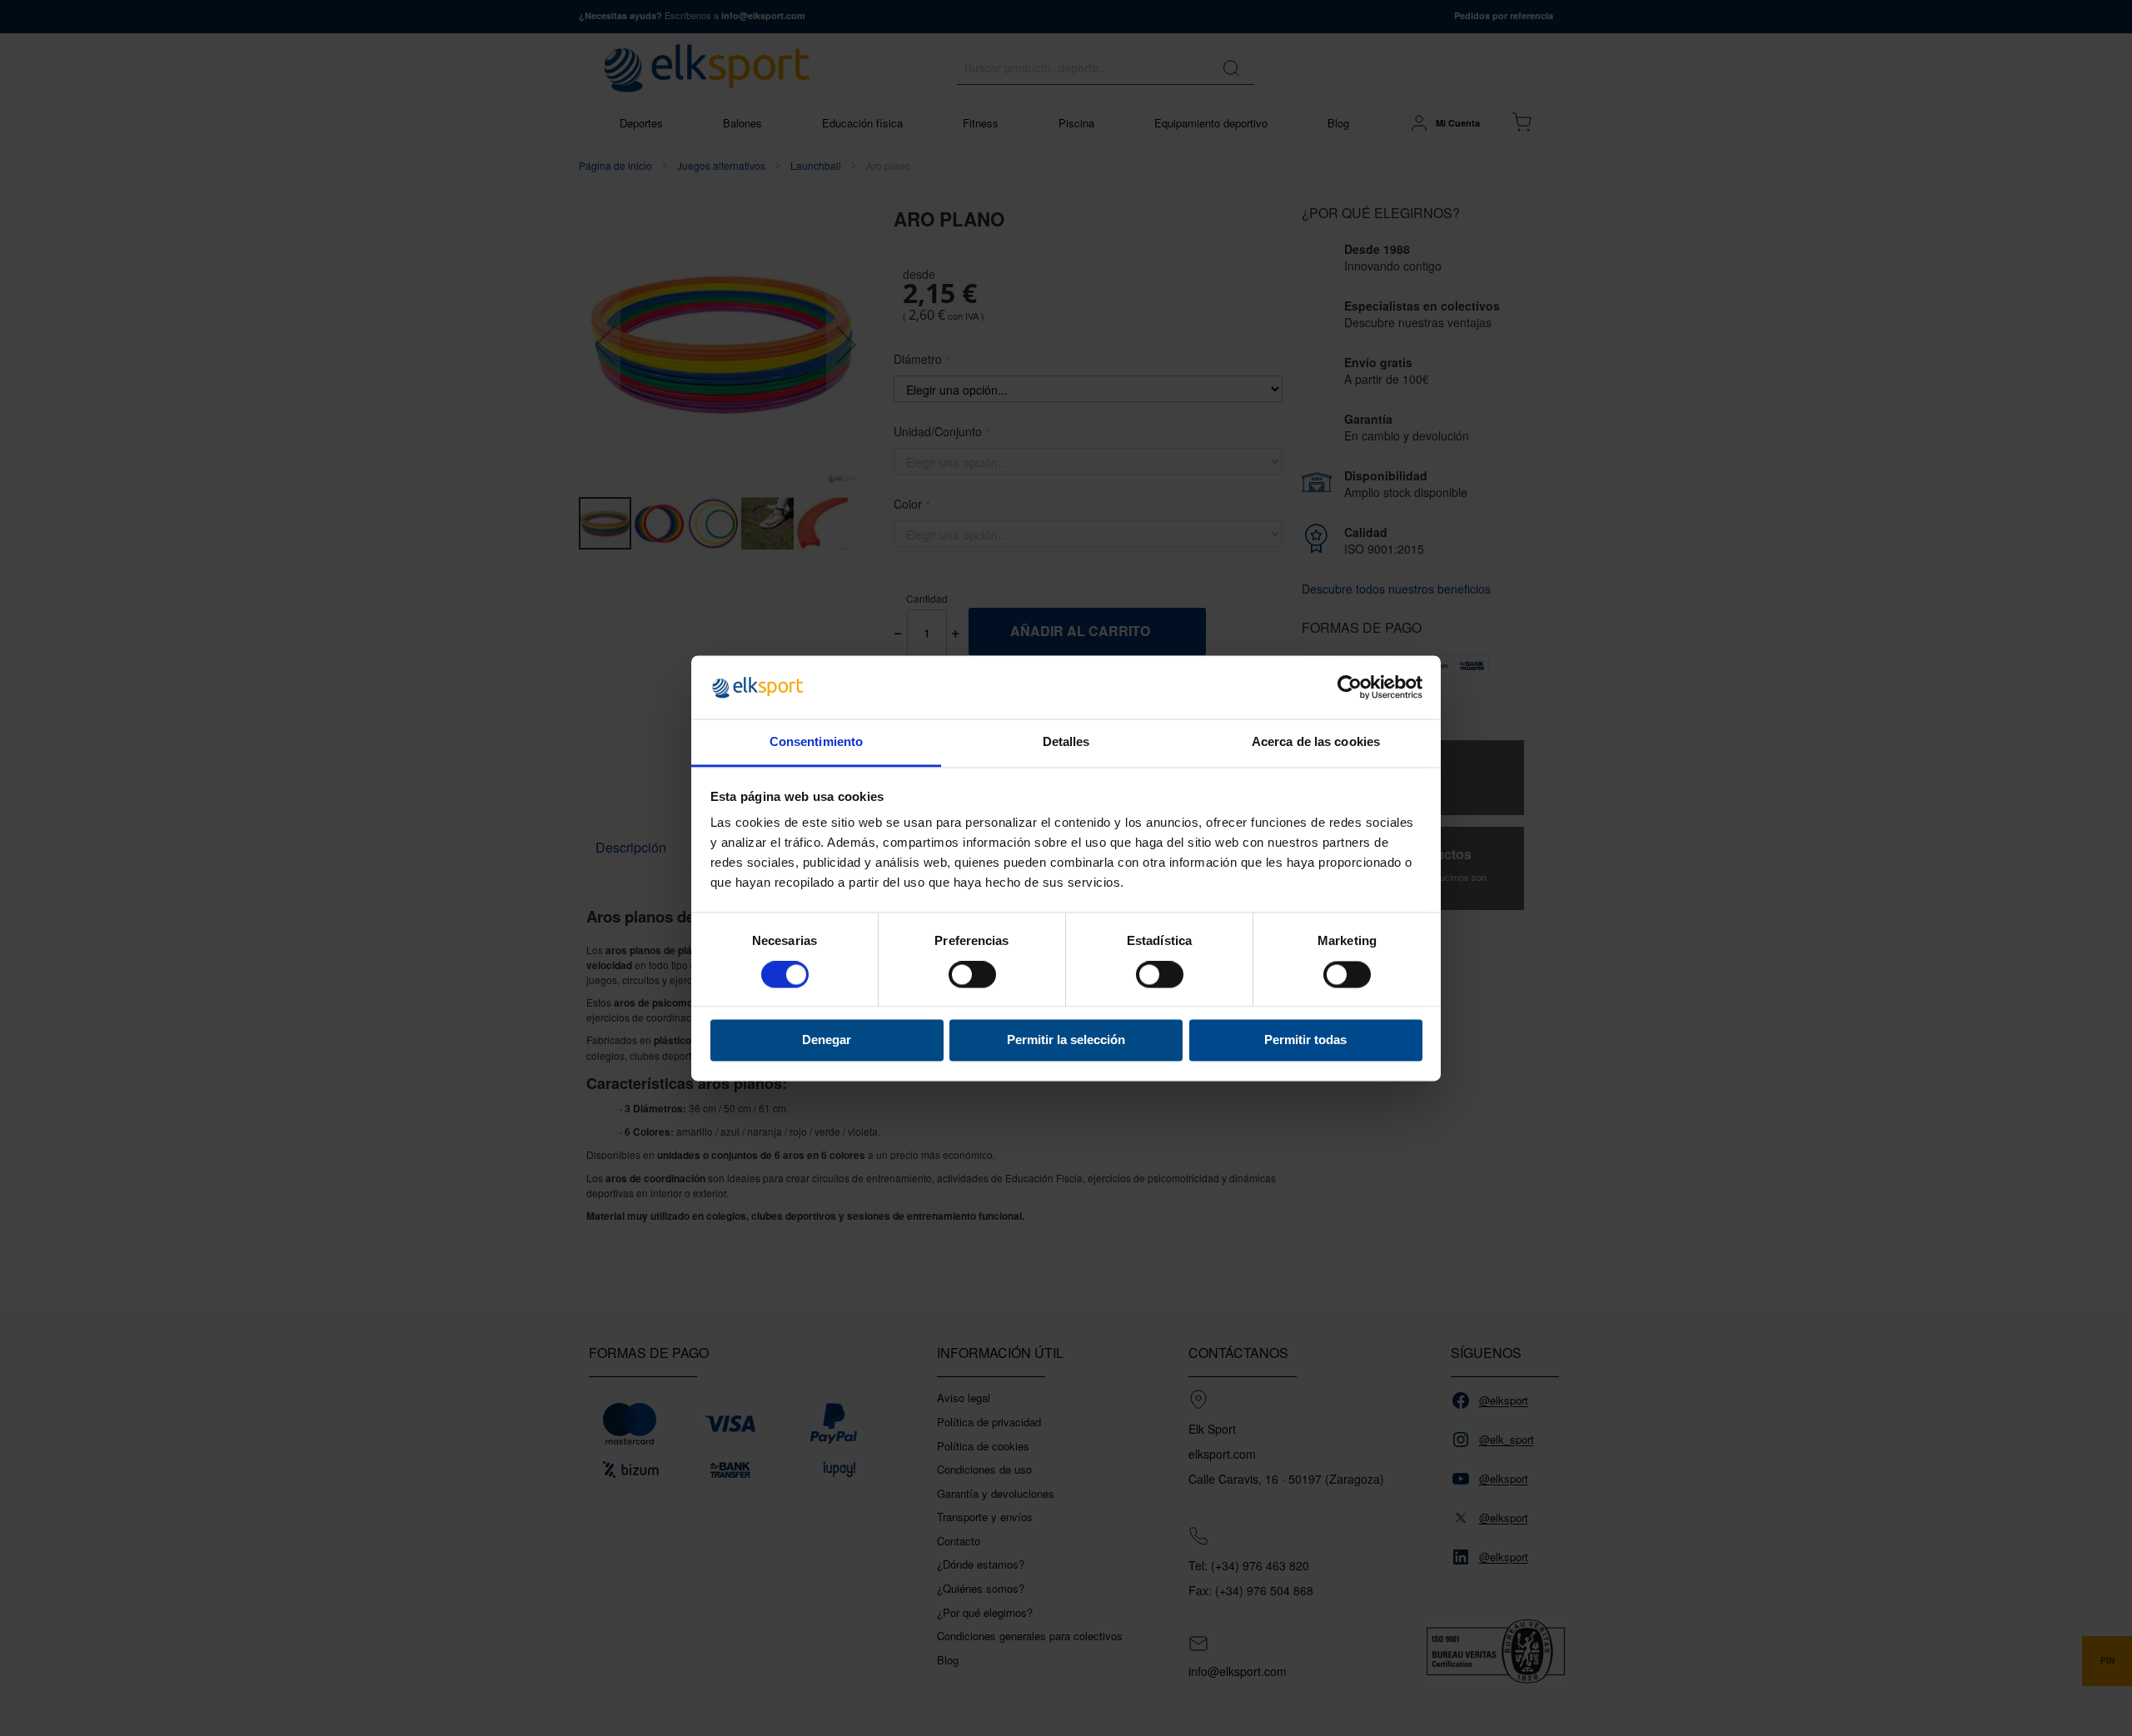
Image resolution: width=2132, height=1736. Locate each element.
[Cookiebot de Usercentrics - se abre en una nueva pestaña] (1350, 687)
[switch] (972, 976)
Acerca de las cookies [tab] (1316, 742)
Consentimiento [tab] (816, 742)
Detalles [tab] (1066, 742)
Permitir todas (1305, 1040)
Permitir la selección (1066, 1040)
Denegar (827, 1040)
